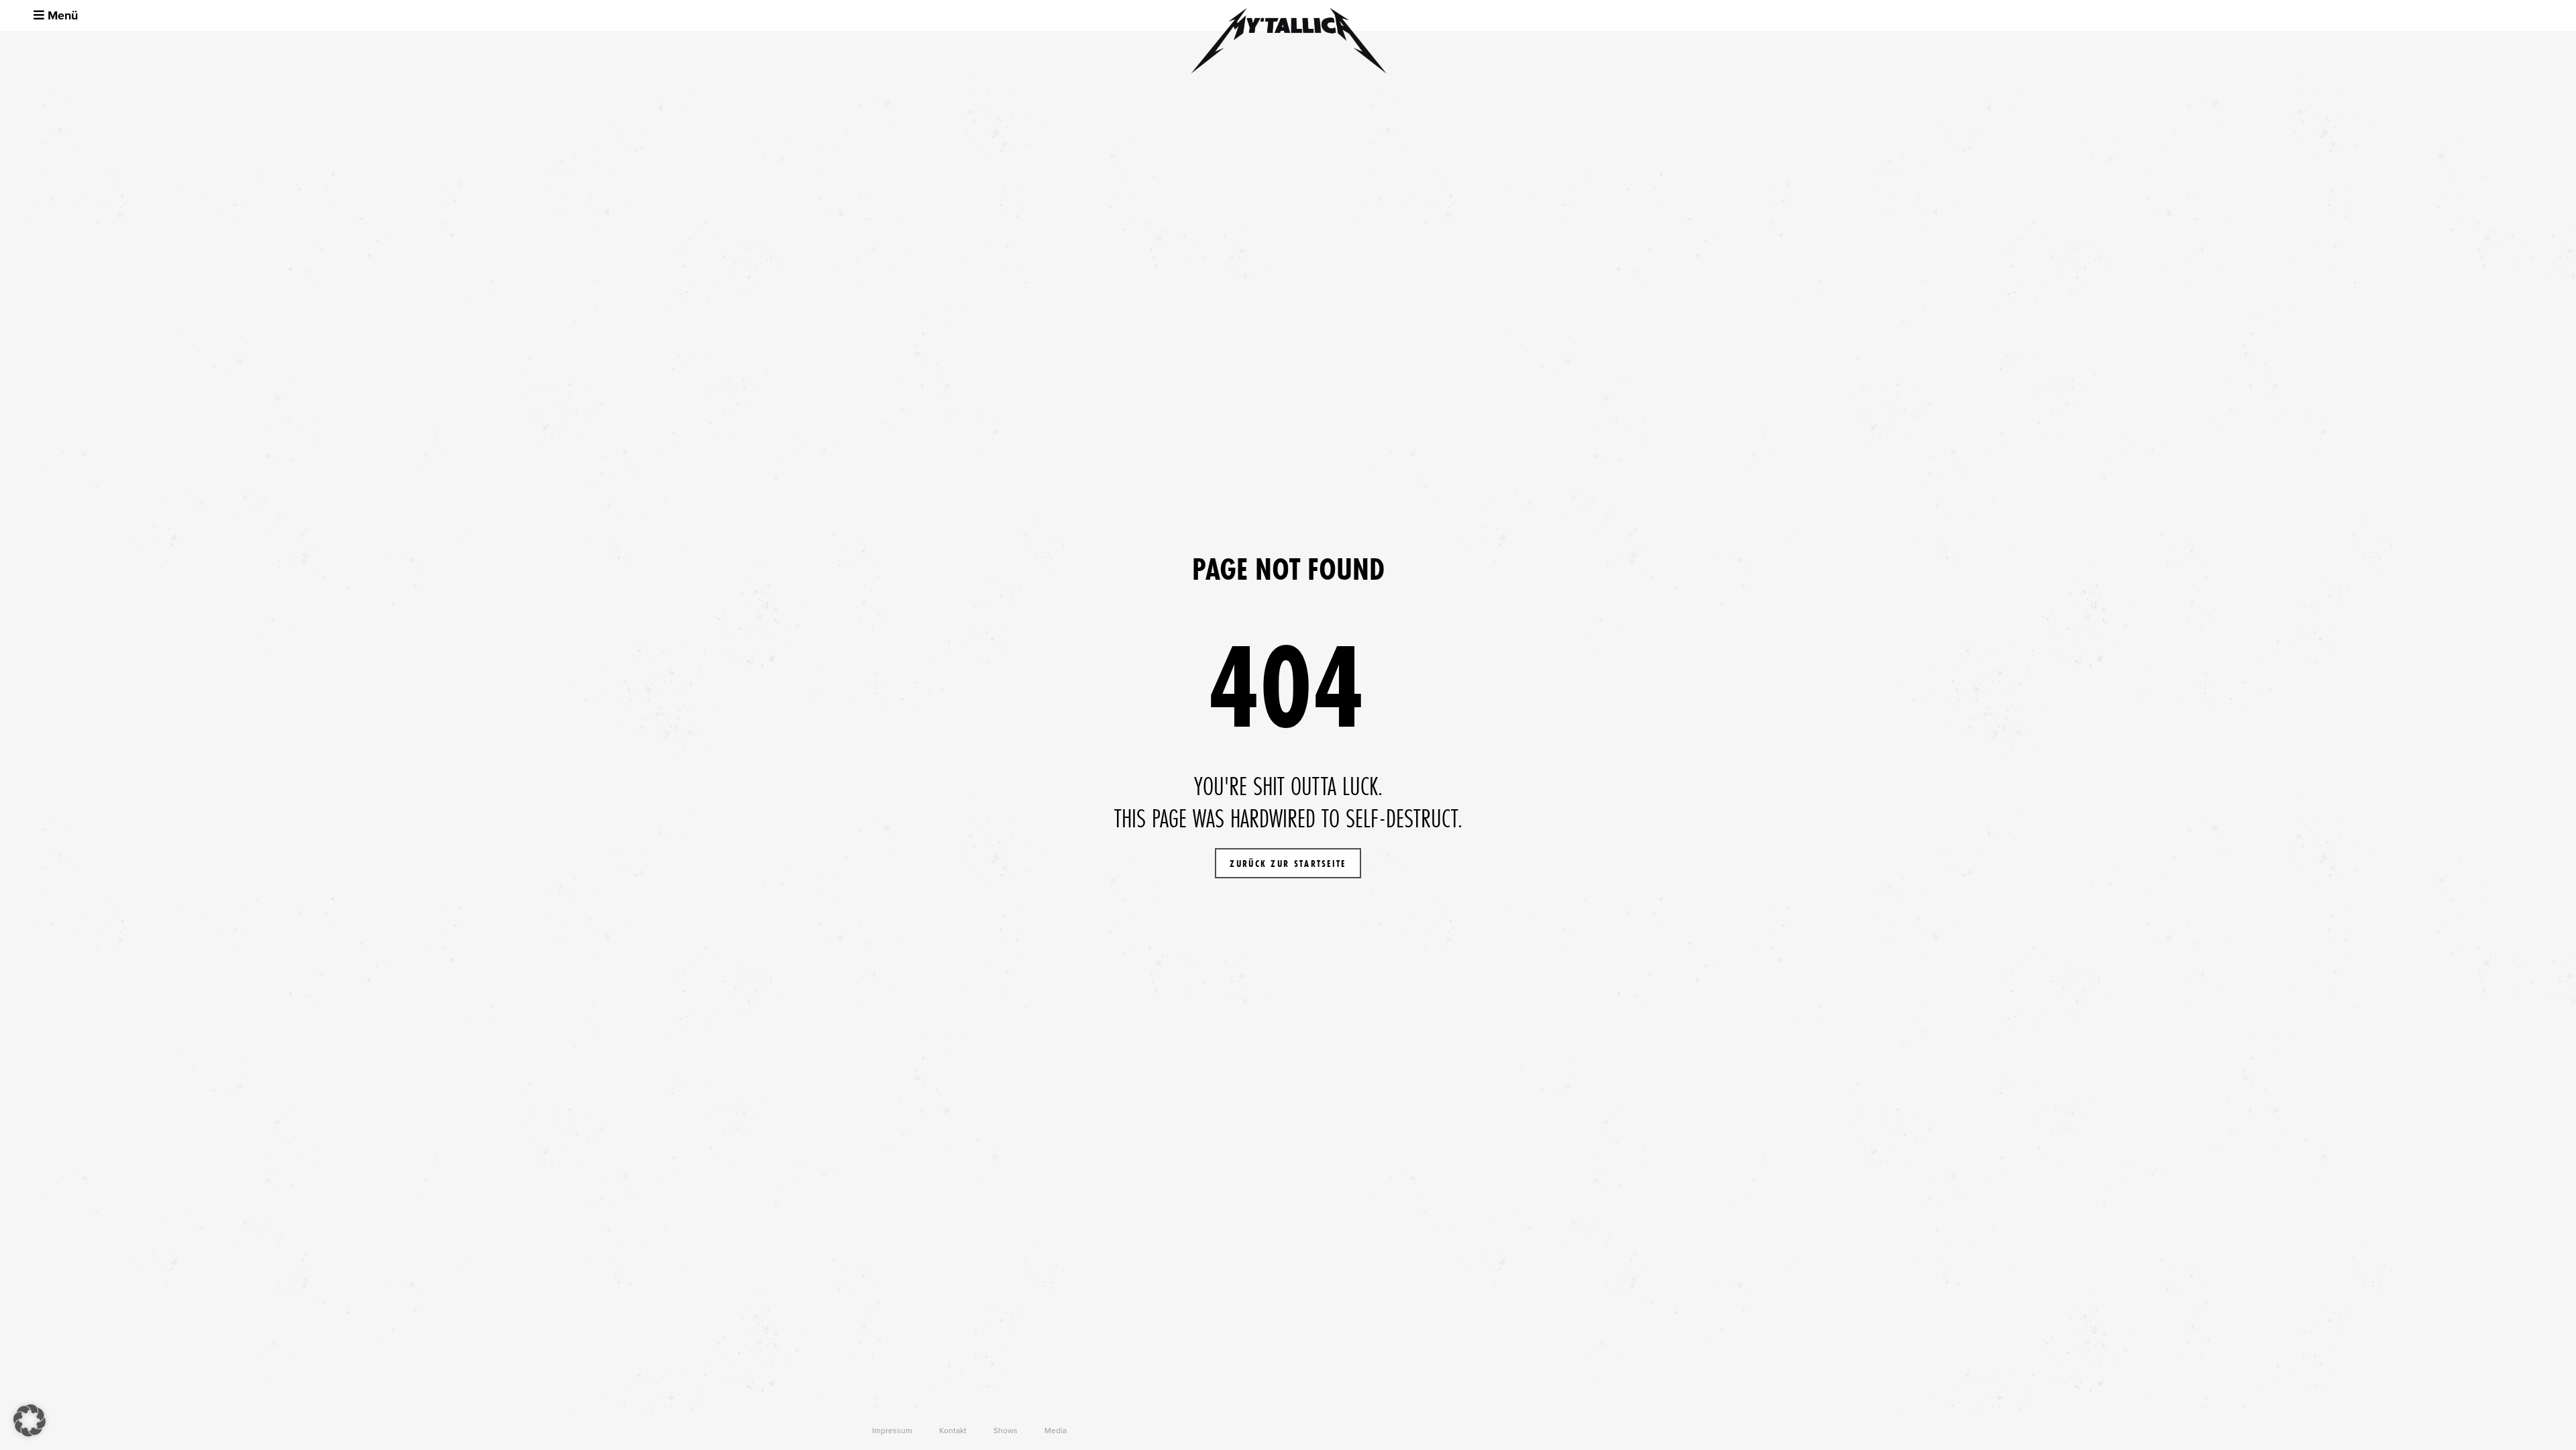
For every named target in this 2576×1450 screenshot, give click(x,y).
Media (1056, 1431)
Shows (1006, 1431)
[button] (30, 1420)
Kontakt (953, 1431)
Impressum (892, 1431)
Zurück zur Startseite (1288, 864)
